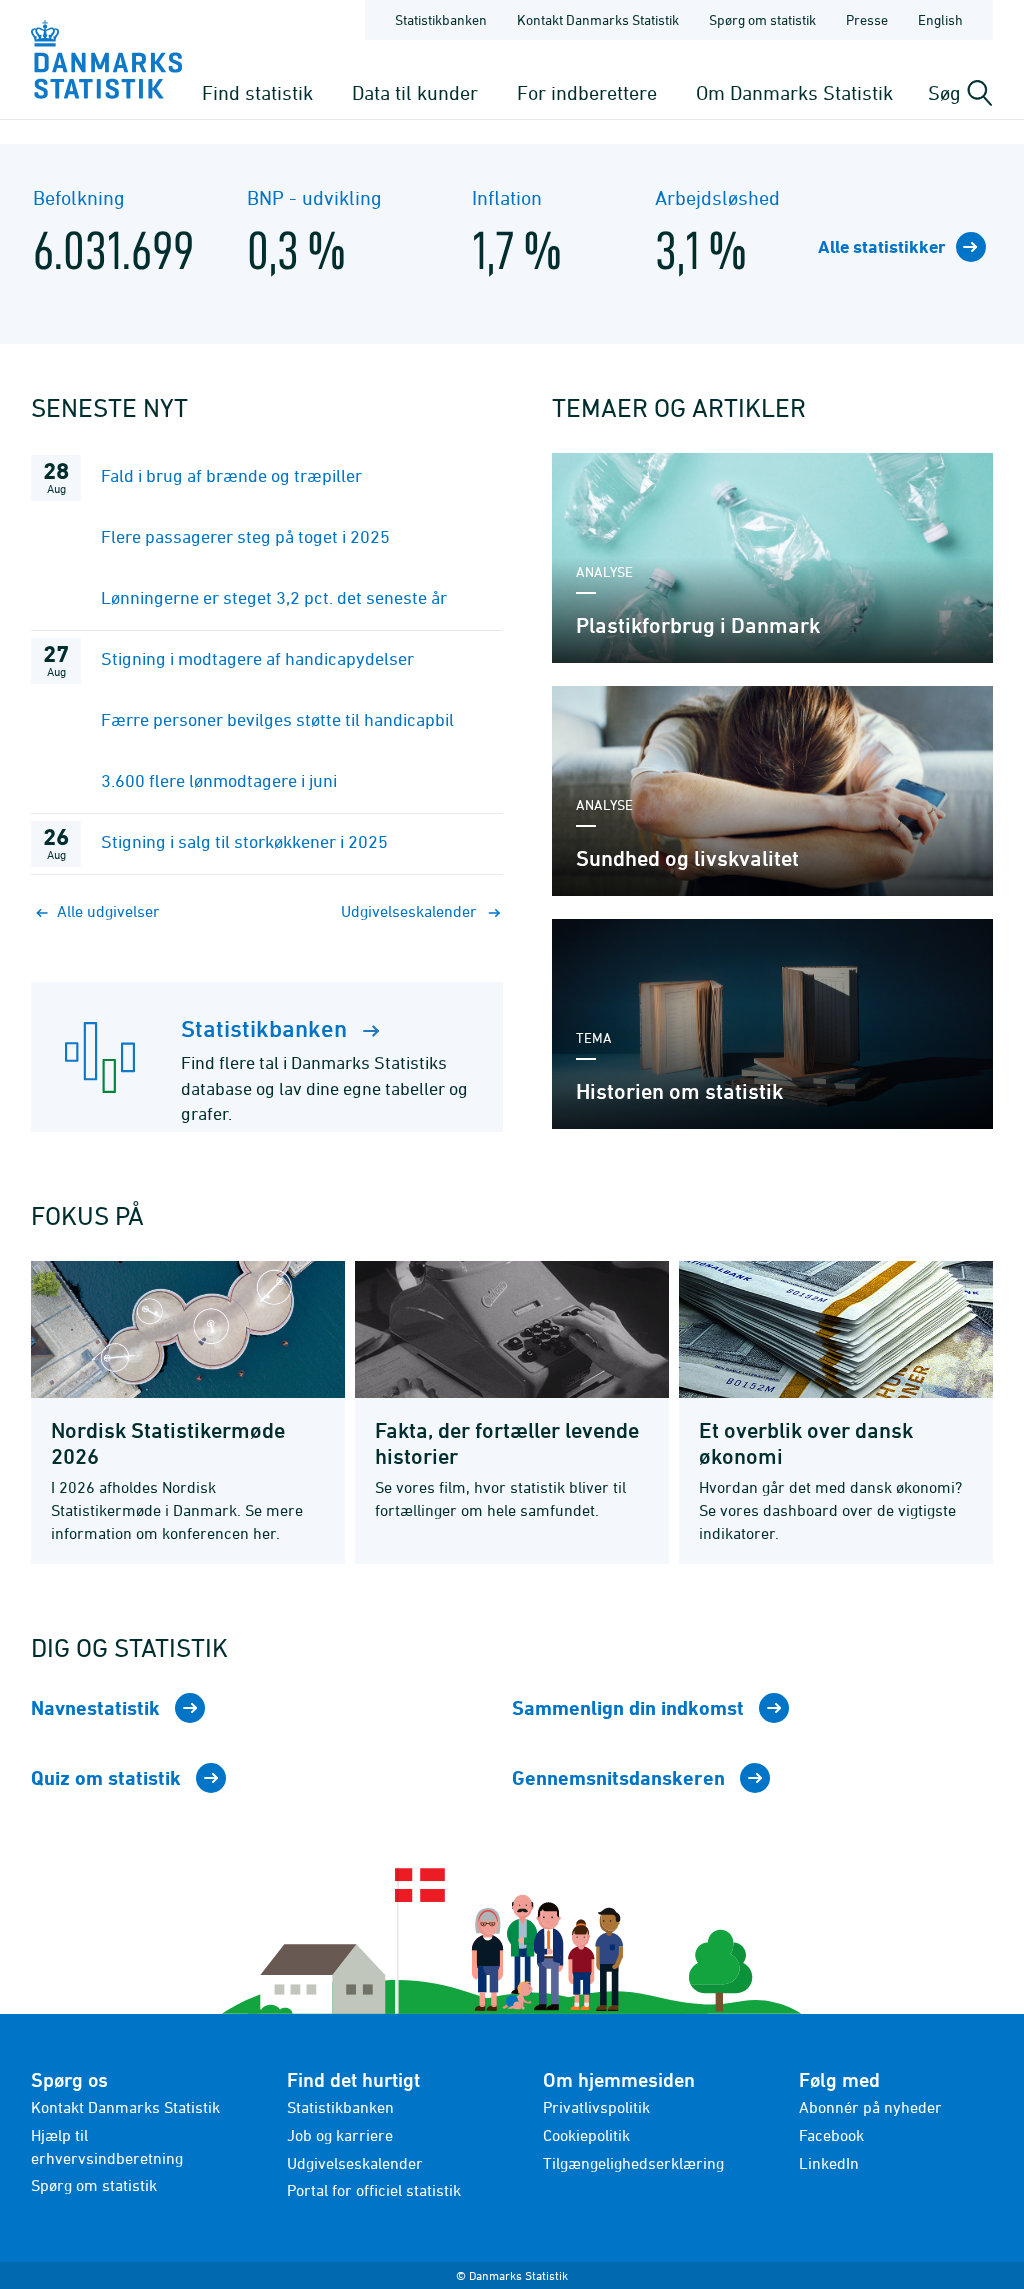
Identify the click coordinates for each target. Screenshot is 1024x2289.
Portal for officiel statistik (374, 2190)
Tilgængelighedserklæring (633, 2163)
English (940, 19)
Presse (867, 19)
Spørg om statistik (762, 19)
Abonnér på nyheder (870, 2107)
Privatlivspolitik (596, 2107)
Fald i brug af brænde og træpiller (231, 475)
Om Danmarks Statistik (794, 92)
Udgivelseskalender (355, 2163)
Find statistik (257, 92)
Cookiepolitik (586, 2135)
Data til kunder (415, 92)
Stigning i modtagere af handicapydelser (257, 658)
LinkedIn (829, 2163)
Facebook (831, 2135)
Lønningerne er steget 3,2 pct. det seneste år (274, 597)
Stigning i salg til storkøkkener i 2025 (244, 841)
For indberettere (587, 92)
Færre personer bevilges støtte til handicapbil (277, 719)
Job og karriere (340, 2135)
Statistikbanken (441, 19)
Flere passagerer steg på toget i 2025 (245, 536)
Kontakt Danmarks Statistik (598, 19)
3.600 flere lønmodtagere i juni (219, 780)
